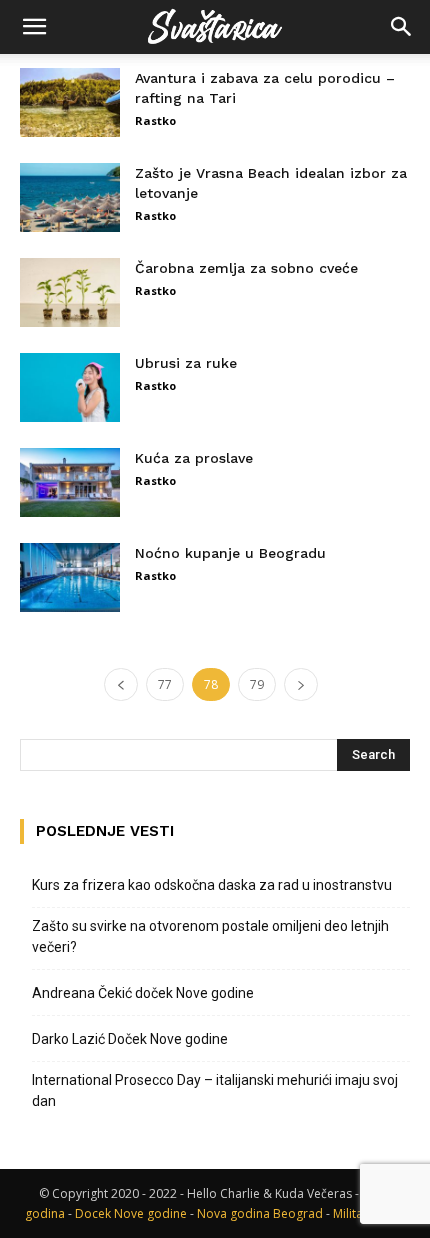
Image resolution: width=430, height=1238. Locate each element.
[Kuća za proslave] (70, 482)
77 (165, 684)
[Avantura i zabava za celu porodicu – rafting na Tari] (70, 102)
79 (257, 684)
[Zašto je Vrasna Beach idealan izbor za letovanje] (70, 197)
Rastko (155, 120)
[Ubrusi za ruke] (70, 387)
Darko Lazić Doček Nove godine (130, 1039)
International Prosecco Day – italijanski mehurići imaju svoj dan (215, 1090)
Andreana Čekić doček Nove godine (143, 993)
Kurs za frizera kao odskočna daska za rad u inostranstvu (212, 885)
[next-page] (301, 684)
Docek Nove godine (131, 1213)
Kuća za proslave (194, 458)
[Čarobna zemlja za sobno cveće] (70, 292)
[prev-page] (121, 684)
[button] (34, 27)
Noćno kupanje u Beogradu (230, 553)
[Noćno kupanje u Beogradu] (70, 577)
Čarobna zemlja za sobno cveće (246, 268)
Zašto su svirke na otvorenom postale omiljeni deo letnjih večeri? (210, 936)
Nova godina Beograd (260, 1213)
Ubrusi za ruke (186, 363)
